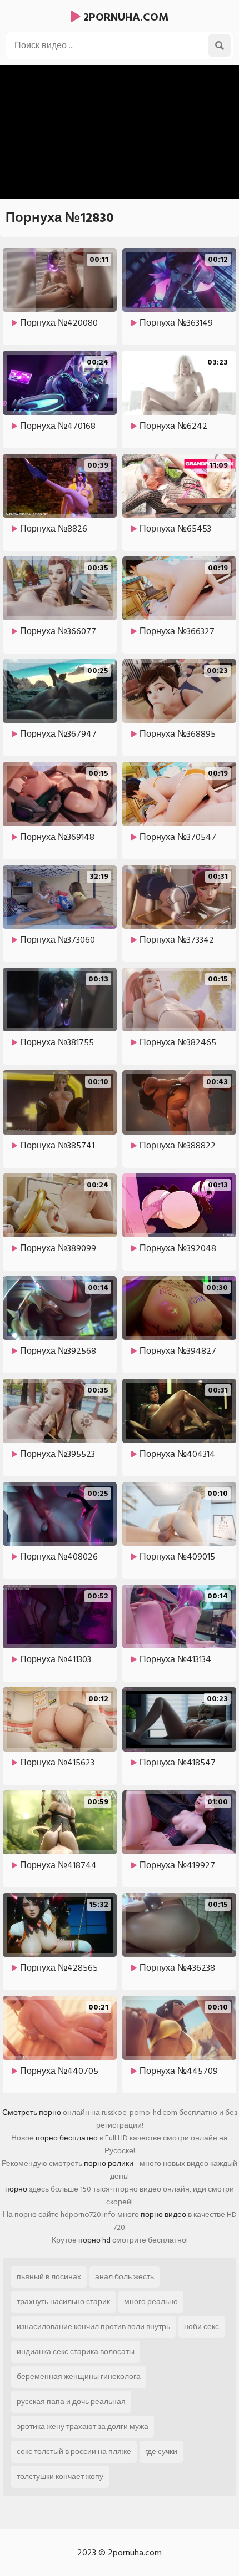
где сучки (161, 2451)
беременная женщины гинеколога (79, 2377)
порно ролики (109, 2163)
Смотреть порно (32, 2112)
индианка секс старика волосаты (76, 2352)
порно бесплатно (67, 2138)
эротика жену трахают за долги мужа (83, 2426)
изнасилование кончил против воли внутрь (93, 2327)
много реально (151, 2302)
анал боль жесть (125, 2277)
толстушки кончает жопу (60, 2476)
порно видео (163, 2215)
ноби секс (201, 2327)
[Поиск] (220, 45)
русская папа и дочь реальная (71, 2402)
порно (16, 2189)
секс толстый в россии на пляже (74, 2451)
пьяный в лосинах (49, 2277)
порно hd (94, 2240)
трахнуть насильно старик (63, 2302)
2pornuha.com (125, 17)
